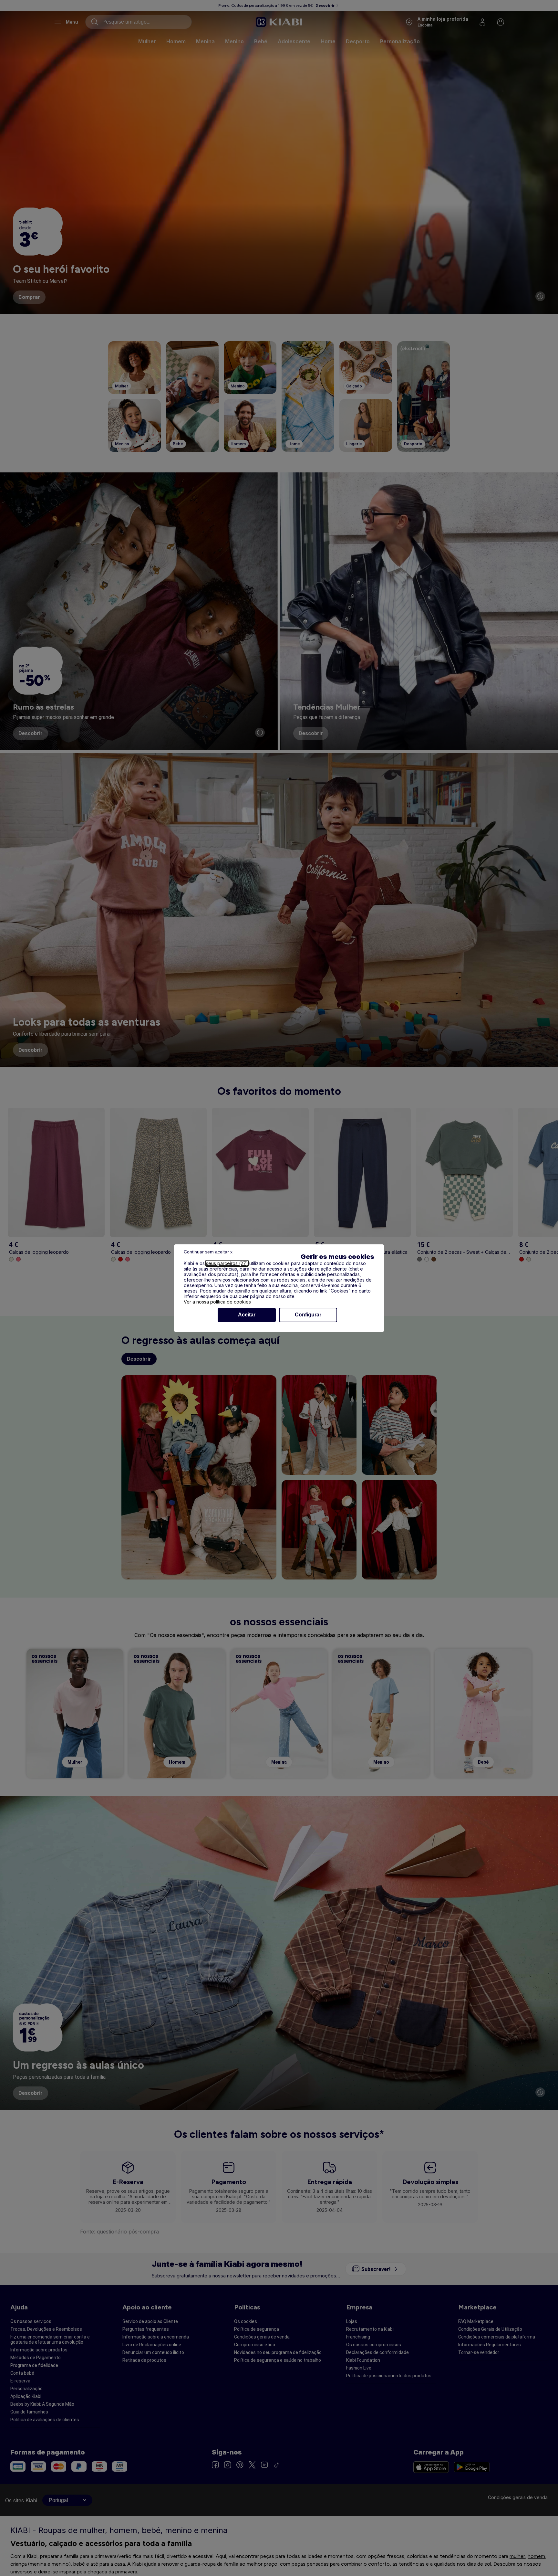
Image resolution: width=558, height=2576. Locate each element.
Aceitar (247, 1315)
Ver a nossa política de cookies (217, 1302)
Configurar (308, 1315)
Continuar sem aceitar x (208, 1252)
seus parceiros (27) (227, 1263)
